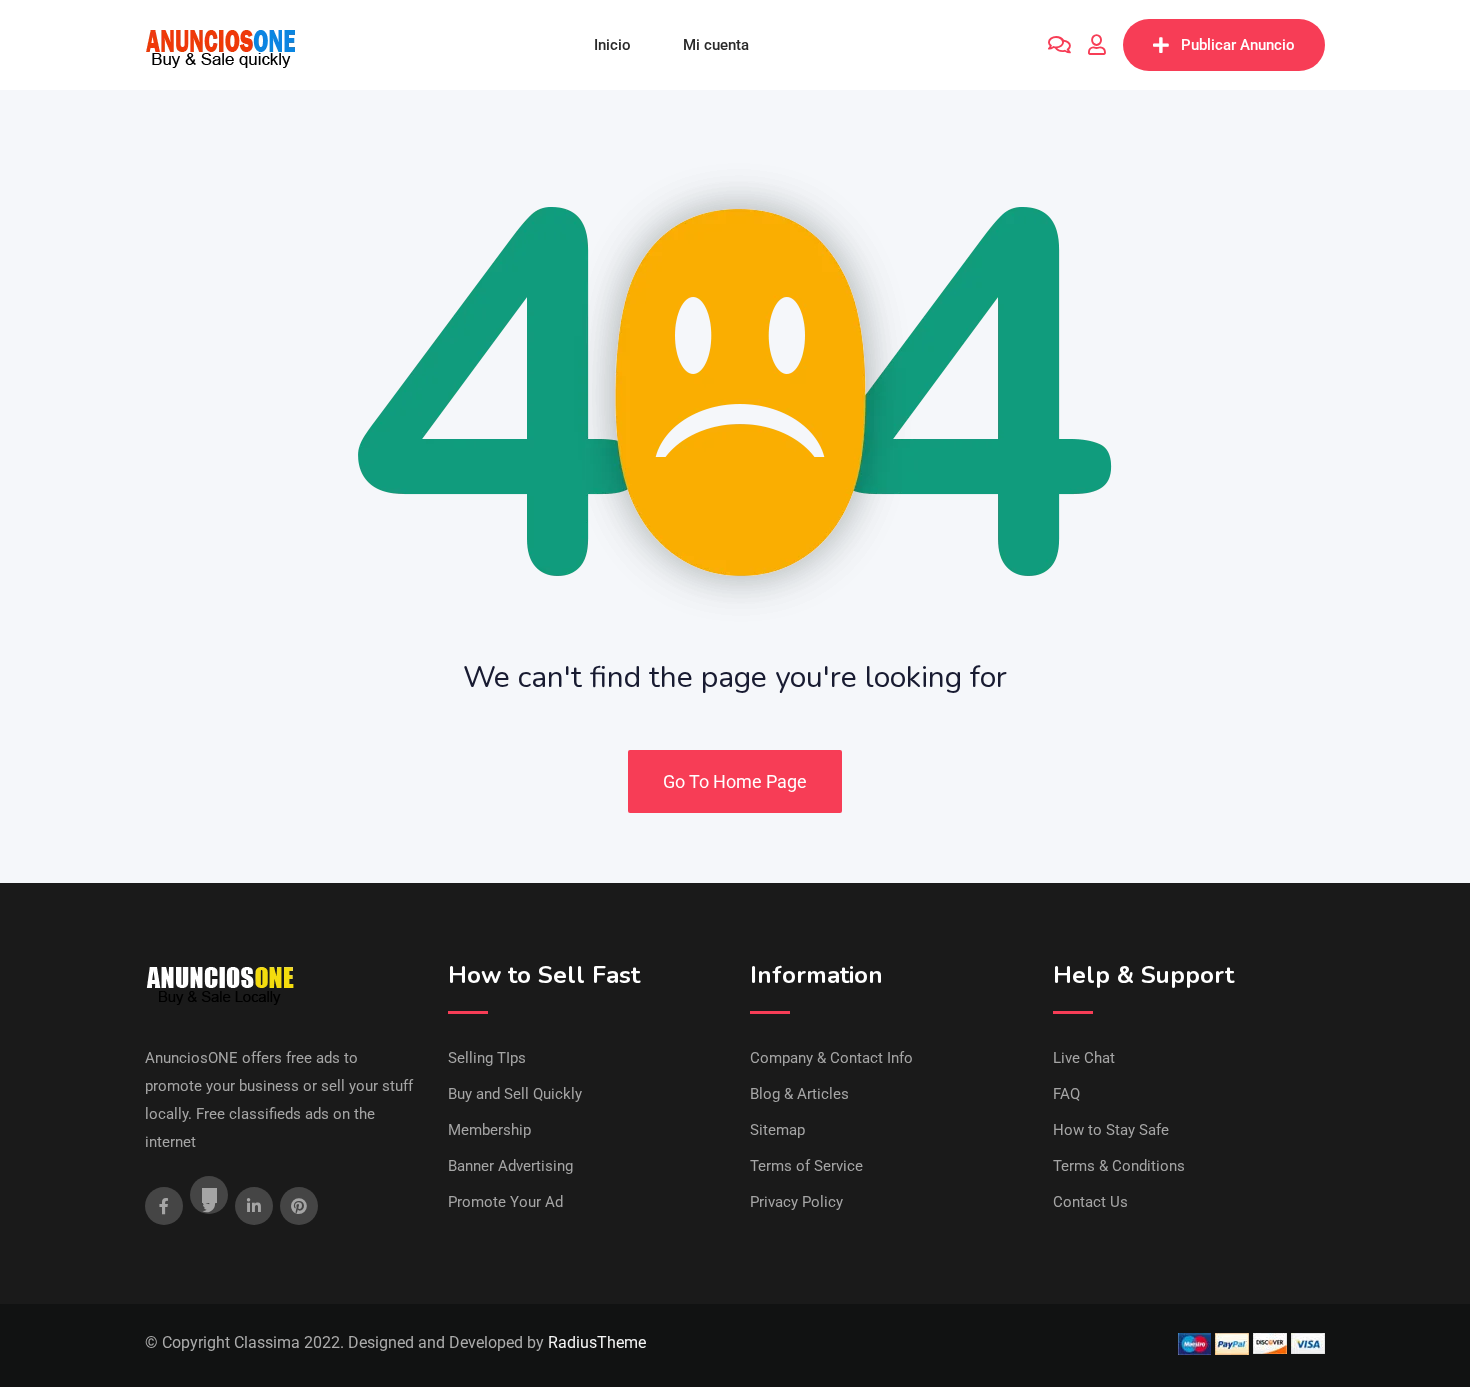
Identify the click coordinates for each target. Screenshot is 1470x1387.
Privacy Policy (796, 1202)
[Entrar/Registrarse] (1097, 45)
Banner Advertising (510, 1166)
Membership (489, 1130)
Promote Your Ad (505, 1202)
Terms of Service (806, 1166)
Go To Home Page (735, 781)
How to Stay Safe (1111, 1130)
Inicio (612, 45)
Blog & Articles (799, 1094)
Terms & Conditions (1119, 1166)
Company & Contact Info (831, 1058)
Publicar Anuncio (1238, 45)
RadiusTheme (597, 1342)
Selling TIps (487, 1058)
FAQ (1066, 1094)
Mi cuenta (716, 45)
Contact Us (1090, 1202)
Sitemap (777, 1130)
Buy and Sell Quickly (515, 1094)
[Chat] (1059, 45)
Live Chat (1084, 1058)
